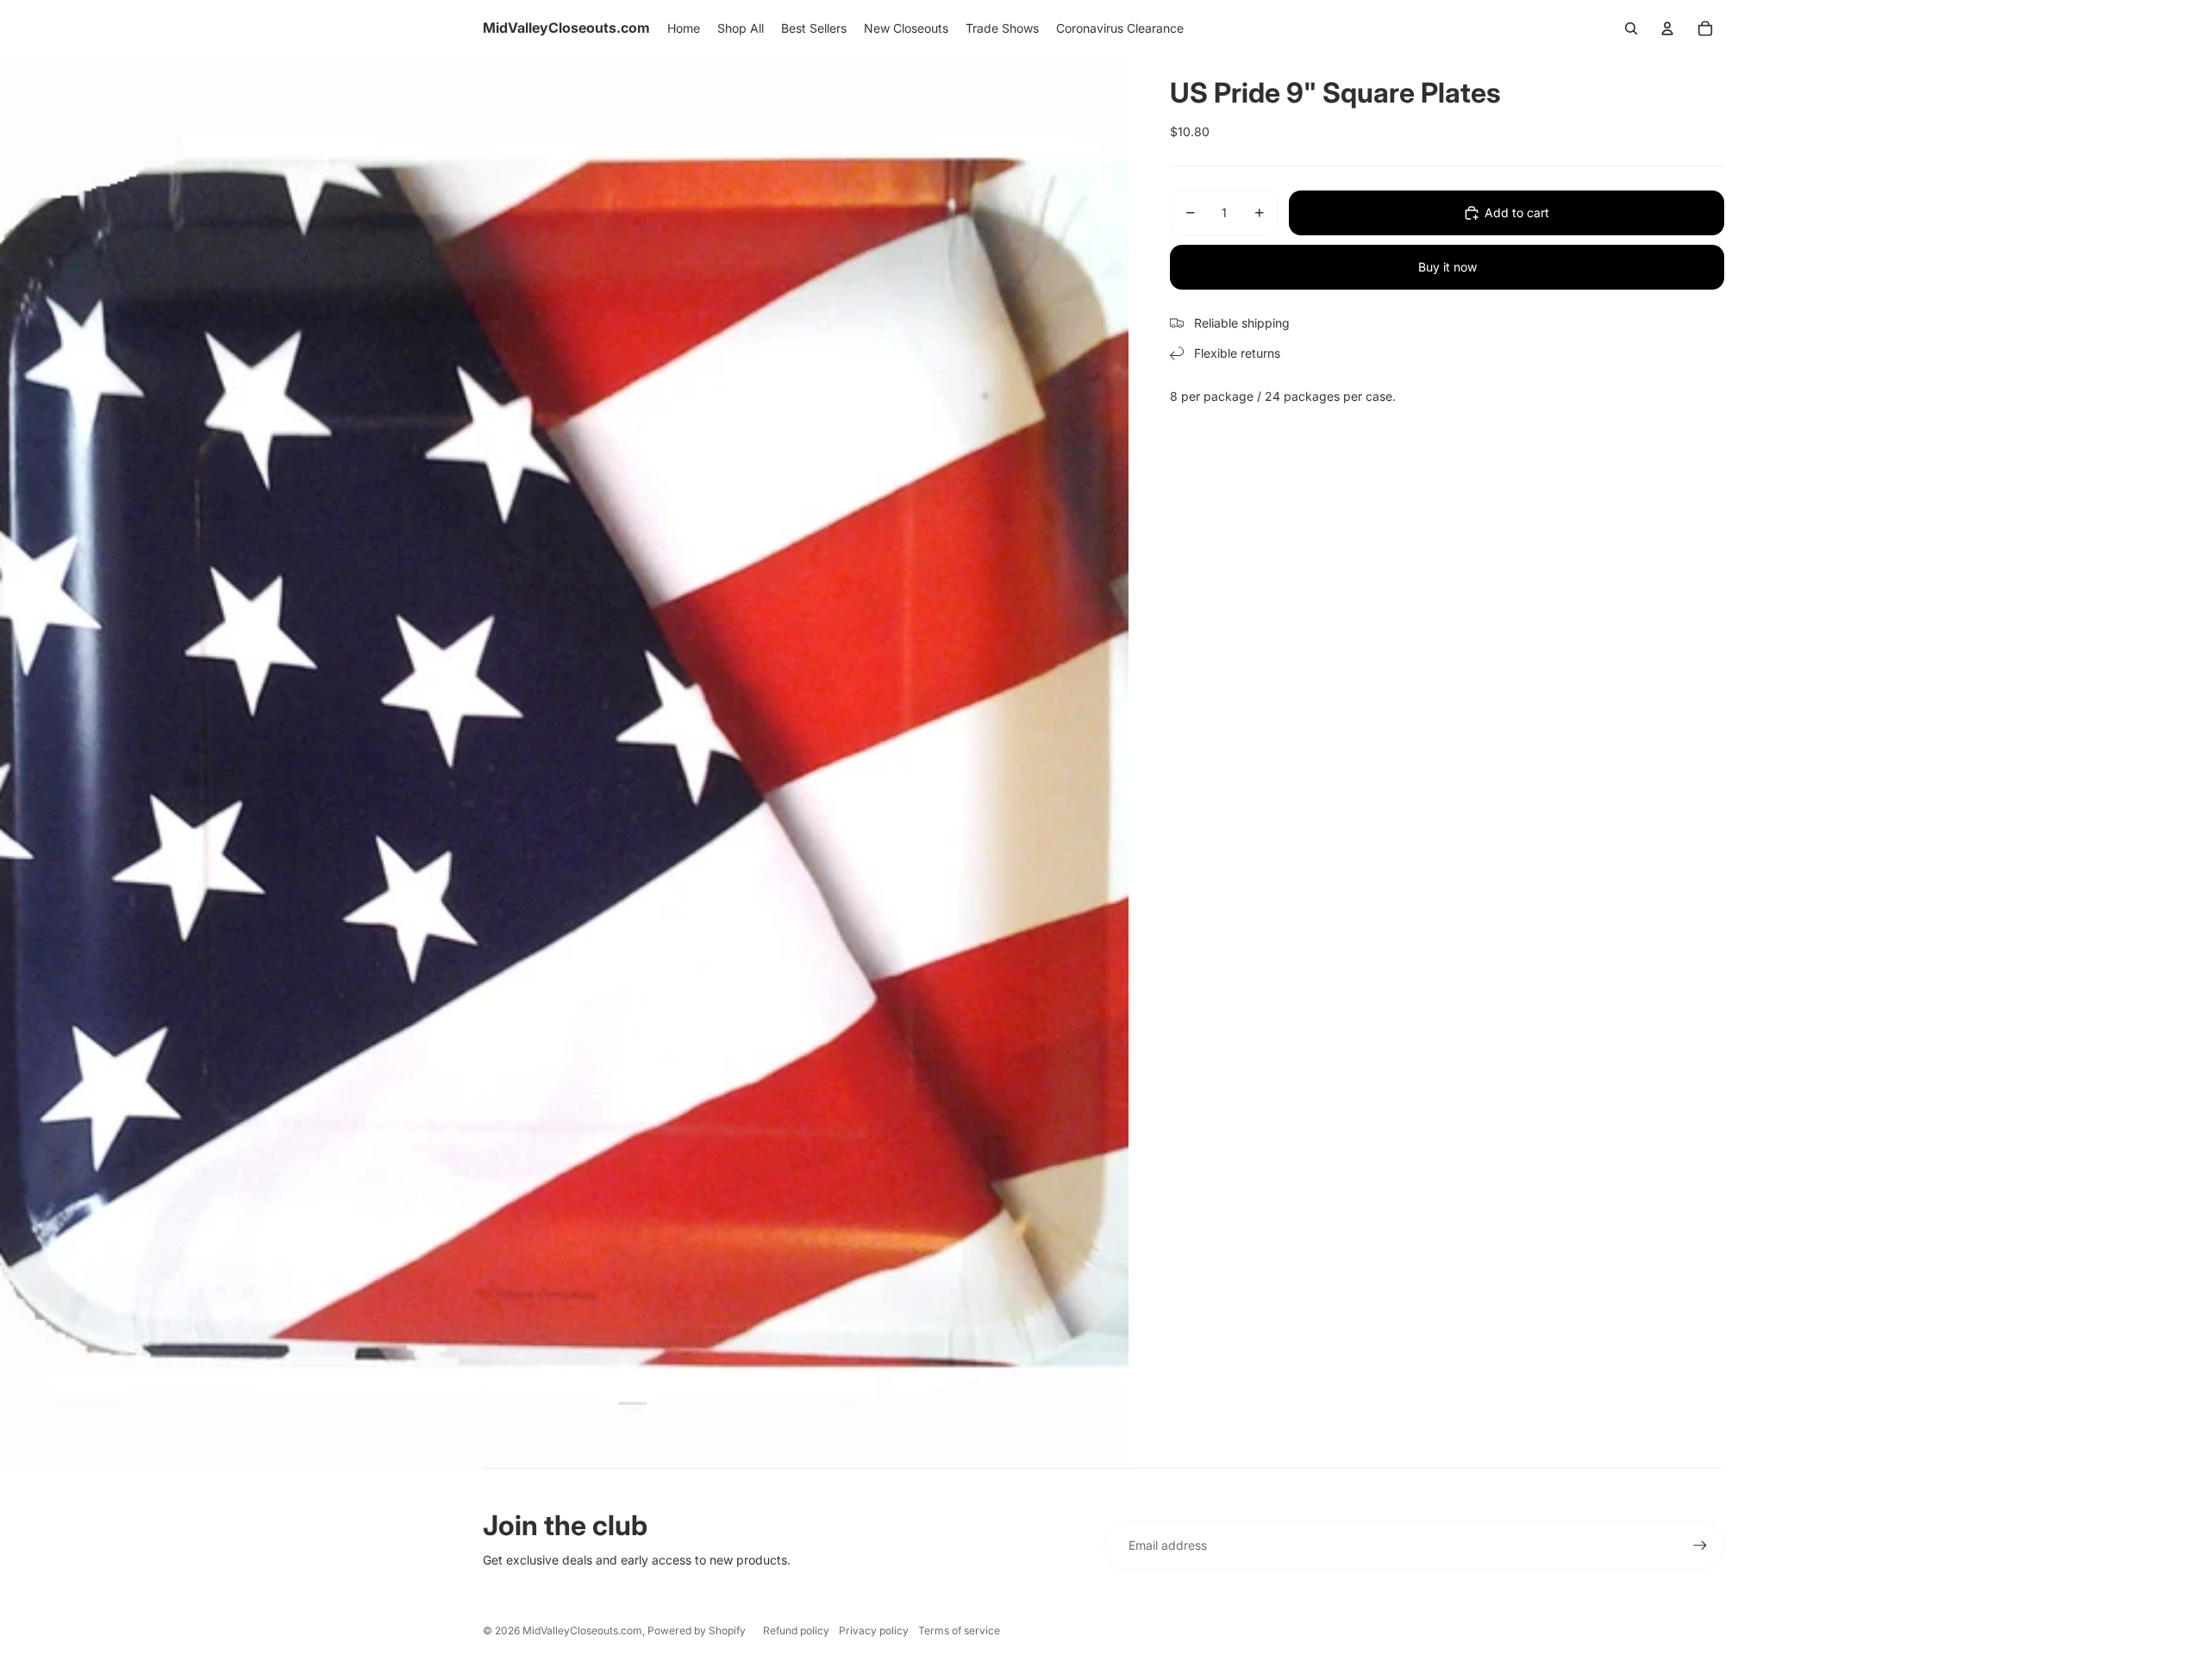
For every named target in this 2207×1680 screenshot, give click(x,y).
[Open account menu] (1667, 28)
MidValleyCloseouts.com (582, 1630)
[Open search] (1631, 28)
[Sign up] (1700, 1546)
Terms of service (959, 1630)
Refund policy (796, 1630)
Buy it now (1447, 267)
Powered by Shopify (697, 1630)
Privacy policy (874, 1630)
